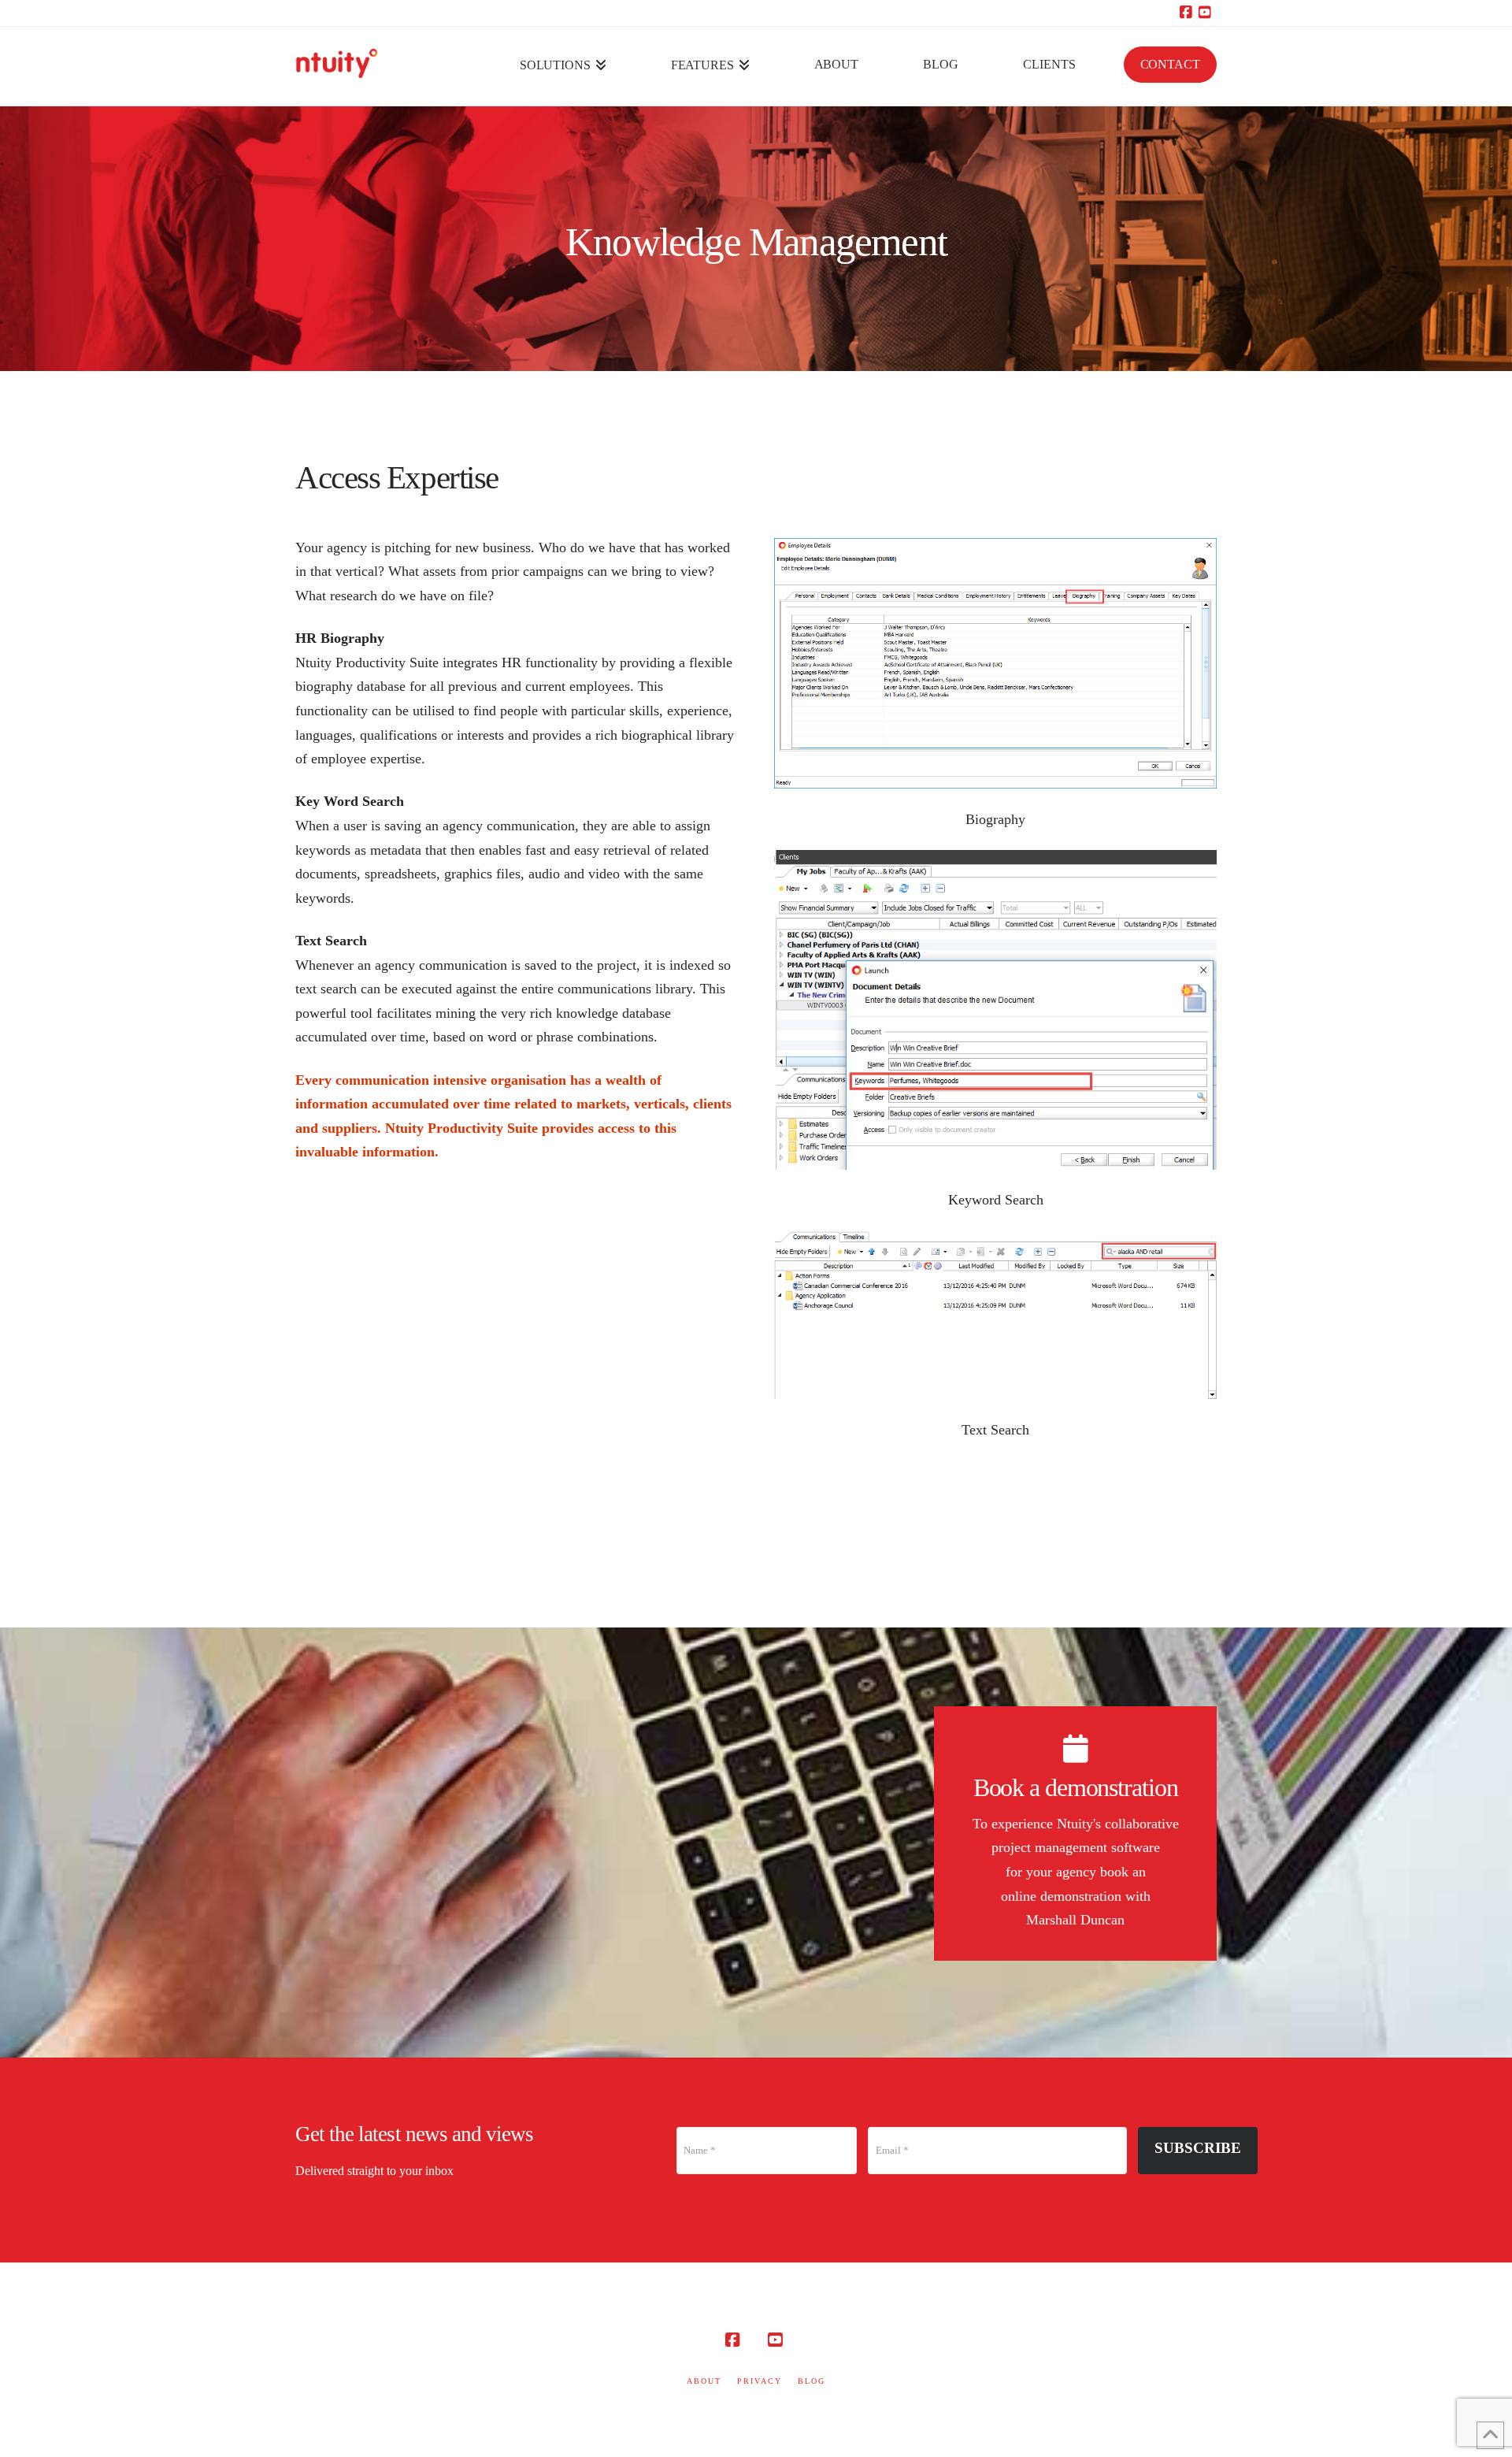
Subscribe (1198, 2148)
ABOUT (704, 2381)
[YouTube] (1207, 13)
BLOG (812, 2381)
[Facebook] (1188, 13)
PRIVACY (760, 2381)
